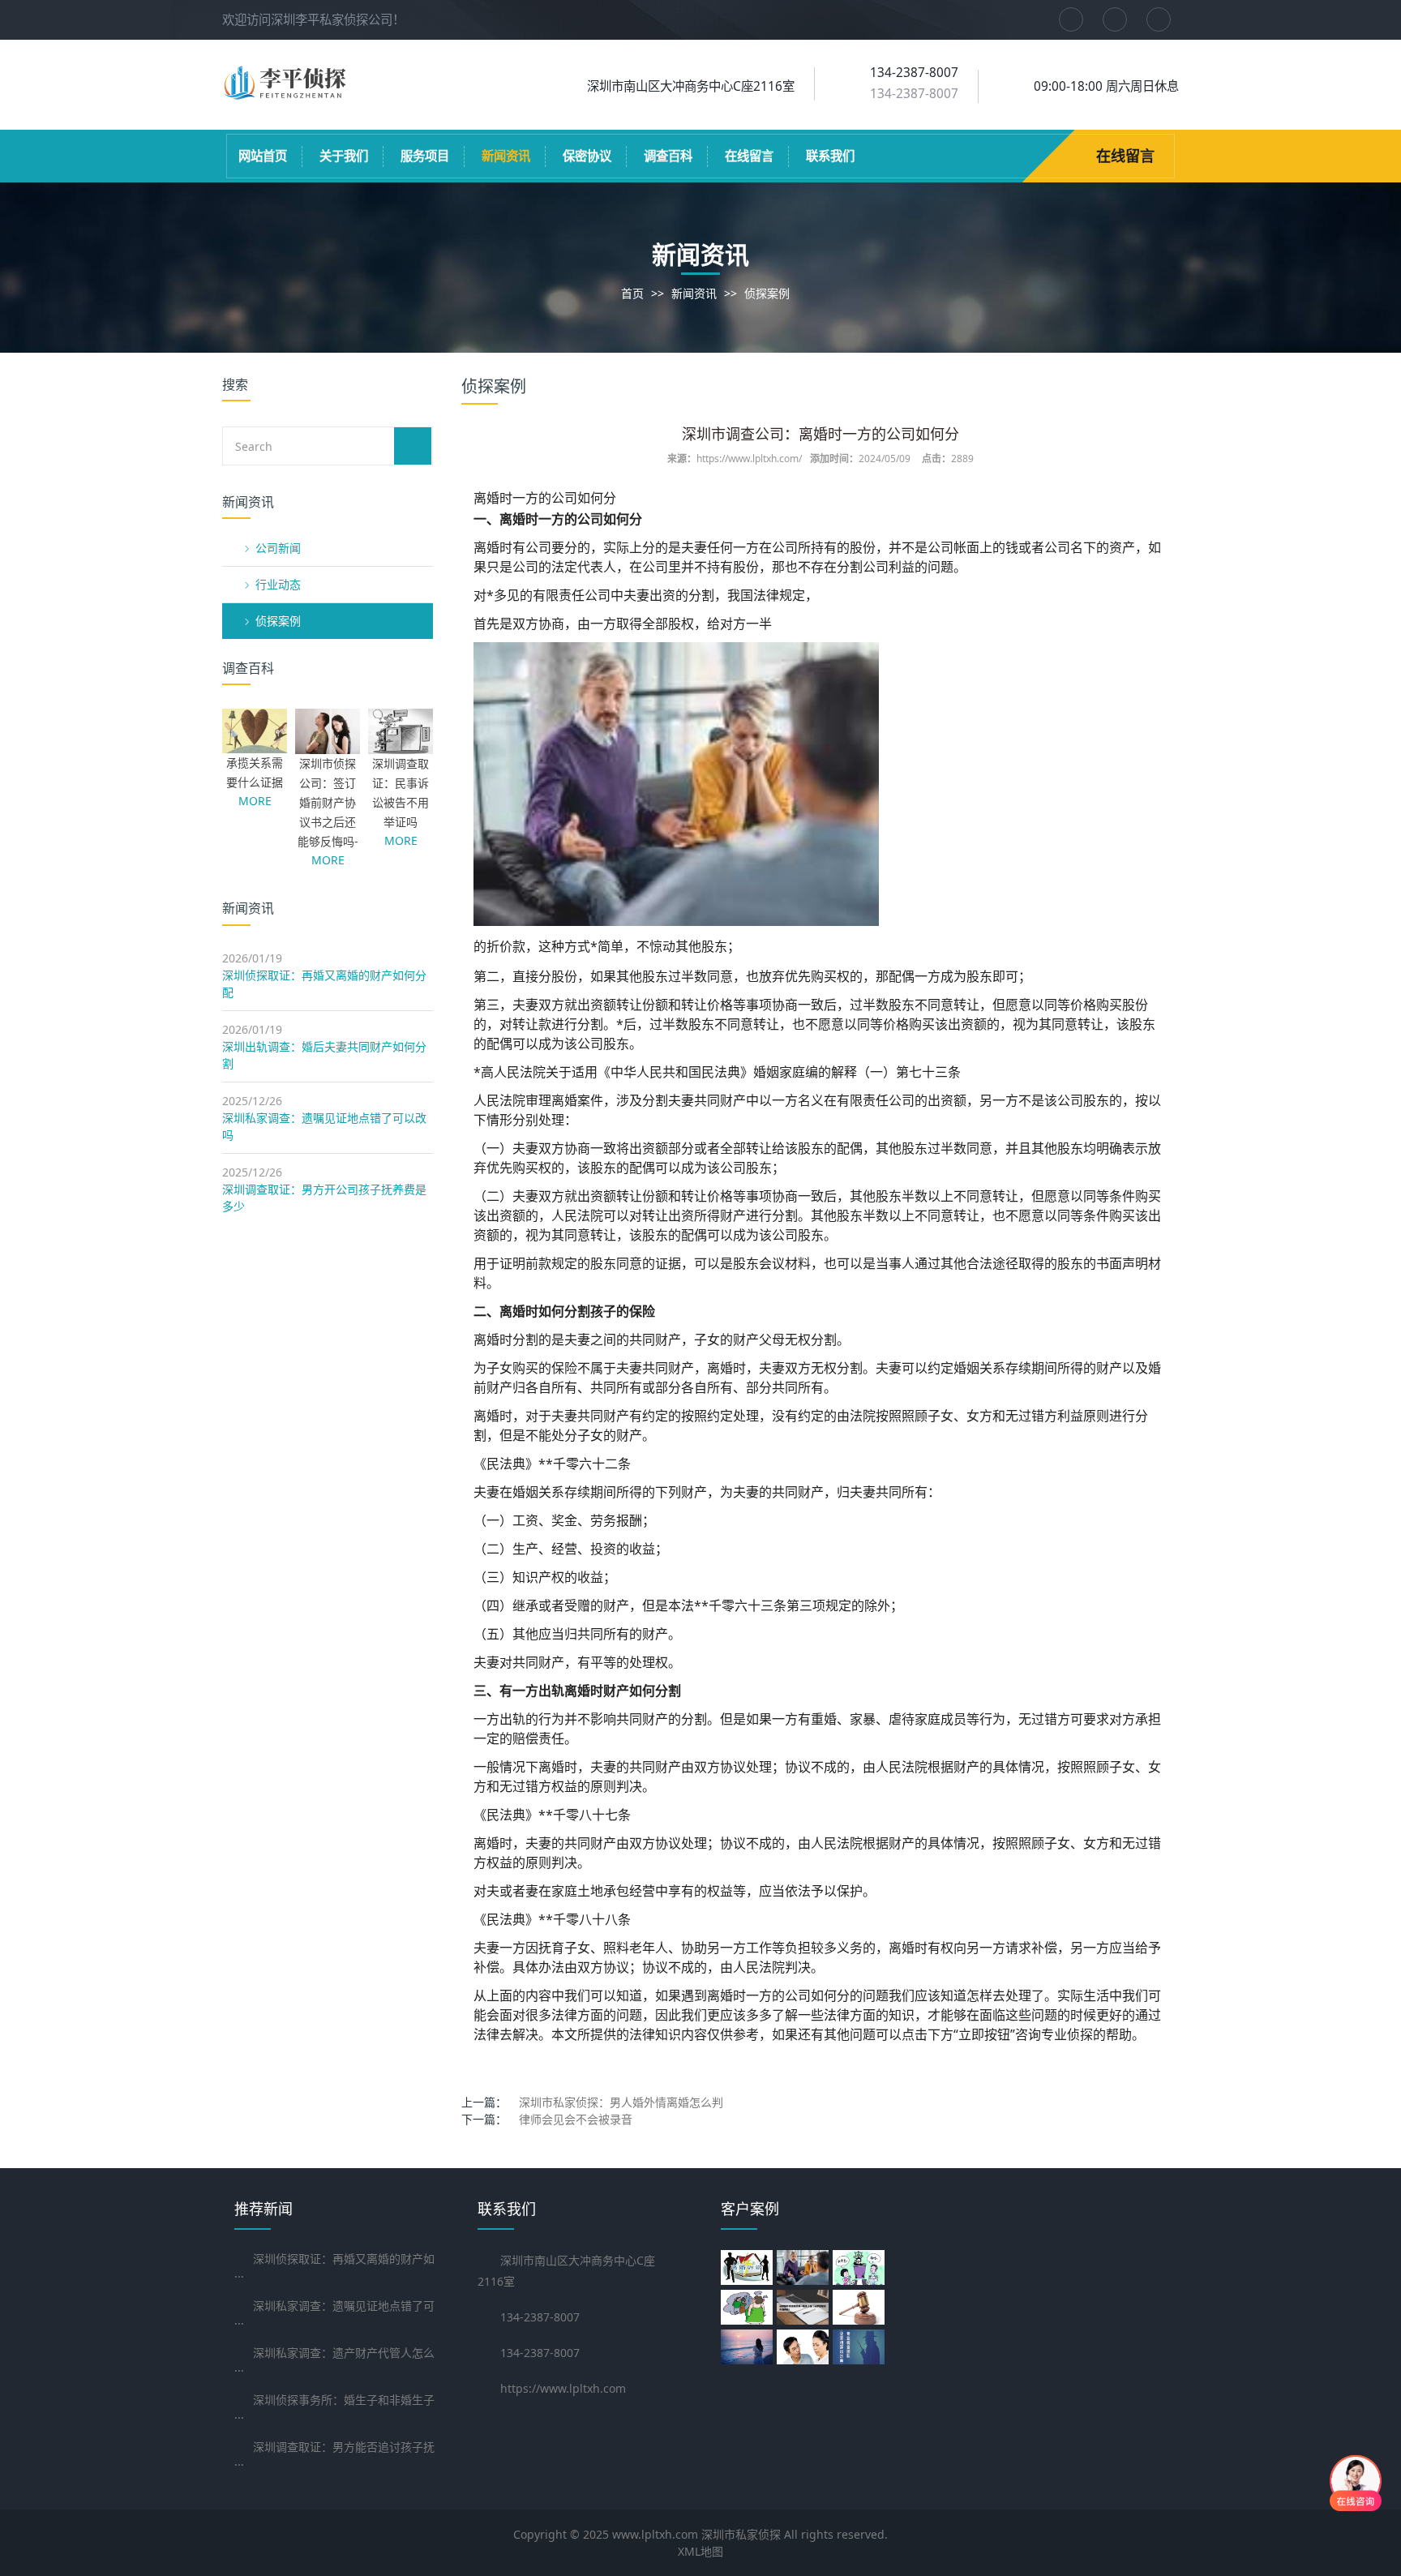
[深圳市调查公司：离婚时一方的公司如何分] (805, 2267)
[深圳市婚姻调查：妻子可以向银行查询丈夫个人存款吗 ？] (749, 2307)
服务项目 (425, 156)
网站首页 (263, 156)
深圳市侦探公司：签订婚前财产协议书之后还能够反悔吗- (328, 802)
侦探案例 (767, 293)
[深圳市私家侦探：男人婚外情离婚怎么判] (861, 2267)
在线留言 (749, 156)
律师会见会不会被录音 (576, 2119)
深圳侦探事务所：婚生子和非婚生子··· (334, 2409)
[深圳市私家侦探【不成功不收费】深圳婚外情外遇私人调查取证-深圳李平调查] (287, 94)
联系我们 (830, 156)
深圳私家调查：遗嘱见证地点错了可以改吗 (324, 1126)
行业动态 (278, 584)
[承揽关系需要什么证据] (255, 745)
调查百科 (668, 156)
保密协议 (587, 156)
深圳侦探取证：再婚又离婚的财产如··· (334, 2267)
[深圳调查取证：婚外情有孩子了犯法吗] (749, 2347)
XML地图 (700, 2551)
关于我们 (344, 156)
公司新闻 (278, 548)
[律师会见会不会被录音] (749, 2267)
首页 (632, 293)
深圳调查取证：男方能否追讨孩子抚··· (334, 2456)
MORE (255, 801)
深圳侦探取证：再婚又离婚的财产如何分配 (324, 984)
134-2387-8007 (914, 94)
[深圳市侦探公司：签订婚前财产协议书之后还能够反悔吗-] (328, 746)
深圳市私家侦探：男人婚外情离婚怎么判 (621, 2102)
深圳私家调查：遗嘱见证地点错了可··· (334, 2315)
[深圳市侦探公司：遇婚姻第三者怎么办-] (805, 2347)
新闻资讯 (506, 156)
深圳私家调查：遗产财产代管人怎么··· (334, 2362)
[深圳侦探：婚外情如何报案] (861, 2347)
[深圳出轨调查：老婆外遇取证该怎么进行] (861, 2307)
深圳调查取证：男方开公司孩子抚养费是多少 (324, 1198)
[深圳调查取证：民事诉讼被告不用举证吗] (401, 746)
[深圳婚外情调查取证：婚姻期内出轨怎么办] (805, 2307)
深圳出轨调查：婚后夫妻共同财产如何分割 (324, 1055)
